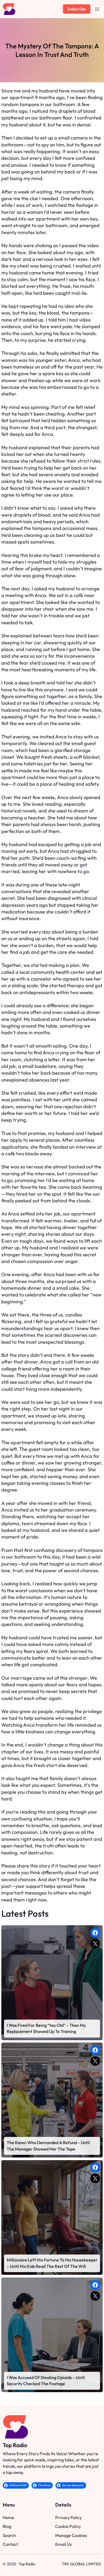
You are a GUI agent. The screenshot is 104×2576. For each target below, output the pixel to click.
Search (9, 2535)
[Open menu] (97, 9)
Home (8, 2517)
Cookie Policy (68, 2526)
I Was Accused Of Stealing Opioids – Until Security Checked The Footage (46, 2381)
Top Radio (15, 2445)
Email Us (63, 2544)
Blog (7, 2526)
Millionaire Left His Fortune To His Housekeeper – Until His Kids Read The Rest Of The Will (52, 2263)
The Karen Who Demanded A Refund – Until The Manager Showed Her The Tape (48, 2146)
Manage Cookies (71, 2535)
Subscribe (77, 9)
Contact (10, 2544)
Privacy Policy (69, 2517)
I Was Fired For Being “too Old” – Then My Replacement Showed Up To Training (46, 2028)
